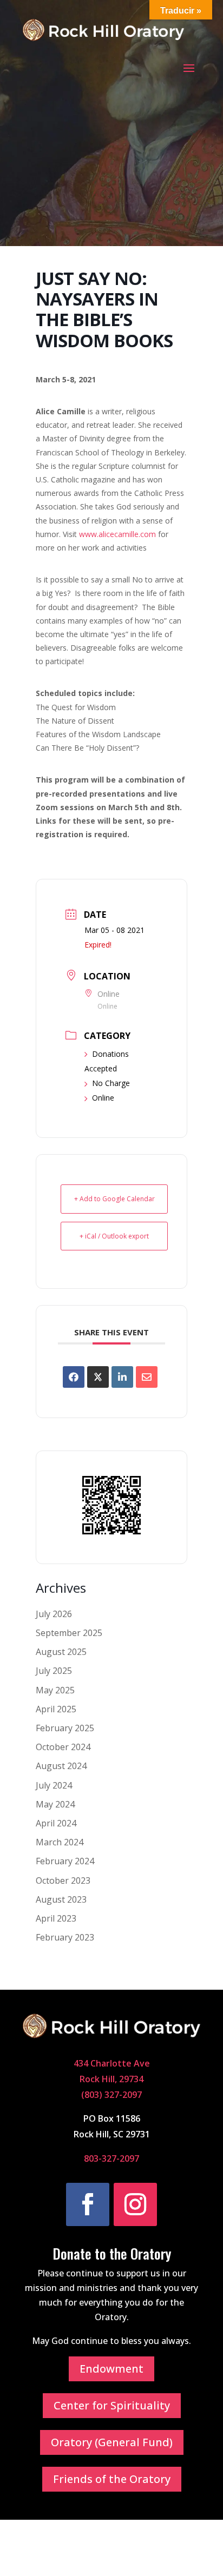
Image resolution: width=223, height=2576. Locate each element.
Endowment (111, 2369)
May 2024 (55, 1804)
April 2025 (56, 1709)
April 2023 (56, 1918)
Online (103, 1098)
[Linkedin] (122, 1377)
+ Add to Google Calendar (114, 1199)
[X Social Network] (98, 1377)
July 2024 (54, 1785)
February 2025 (65, 1728)
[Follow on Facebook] (88, 2204)
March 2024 (60, 1842)
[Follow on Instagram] (135, 2204)
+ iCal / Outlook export (114, 1236)
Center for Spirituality (112, 2405)
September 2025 (69, 1633)
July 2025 (54, 1671)
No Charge (111, 1083)
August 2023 (61, 1899)
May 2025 (55, 1690)
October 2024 (63, 1747)
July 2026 (54, 1614)
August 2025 (61, 1652)
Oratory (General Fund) (112, 2442)
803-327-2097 (111, 2158)
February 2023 (65, 1937)
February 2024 (65, 1861)
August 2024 (61, 1766)
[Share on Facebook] (74, 1377)
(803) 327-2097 (111, 2095)
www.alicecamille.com (117, 534)
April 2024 (56, 1823)
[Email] (147, 1377)
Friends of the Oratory (112, 2479)
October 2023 (63, 1880)
